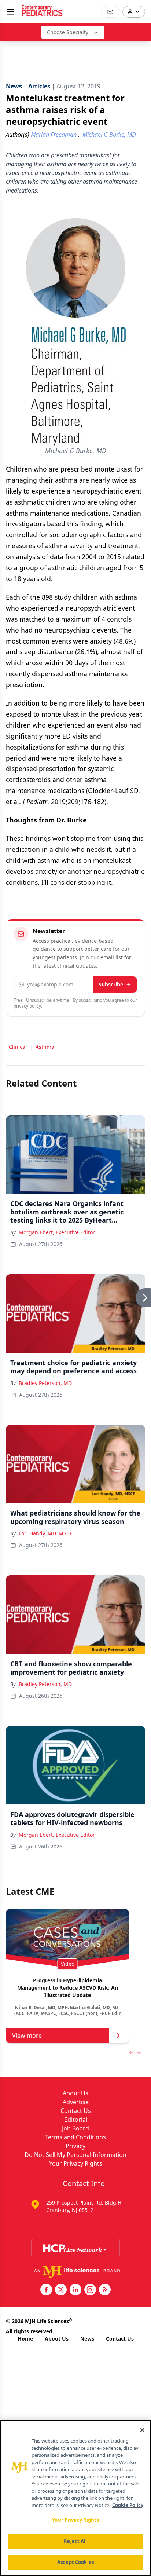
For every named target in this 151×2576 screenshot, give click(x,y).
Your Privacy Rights (76, 2163)
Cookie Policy (128, 2505)
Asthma (45, 1047)
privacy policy (27, 1006)
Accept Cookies (75, 2562)
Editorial (76, 2119)
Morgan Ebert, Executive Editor (57, 1232)
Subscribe (111, 984)
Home (25, 2339)
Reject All (75, 2541)
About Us (75, 2093)
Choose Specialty (68, 32)
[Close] (142, 2430)
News (87, 2339)
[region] (75, 2498)
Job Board (75, 2128)
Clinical (18, 1047)
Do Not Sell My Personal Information (75, 2155)
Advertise (76, 2102)
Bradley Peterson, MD (45, 1383)
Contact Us (76, 2111)
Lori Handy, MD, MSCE (46, 1533)
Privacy (75, 2146)
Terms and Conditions (75, 2137)
